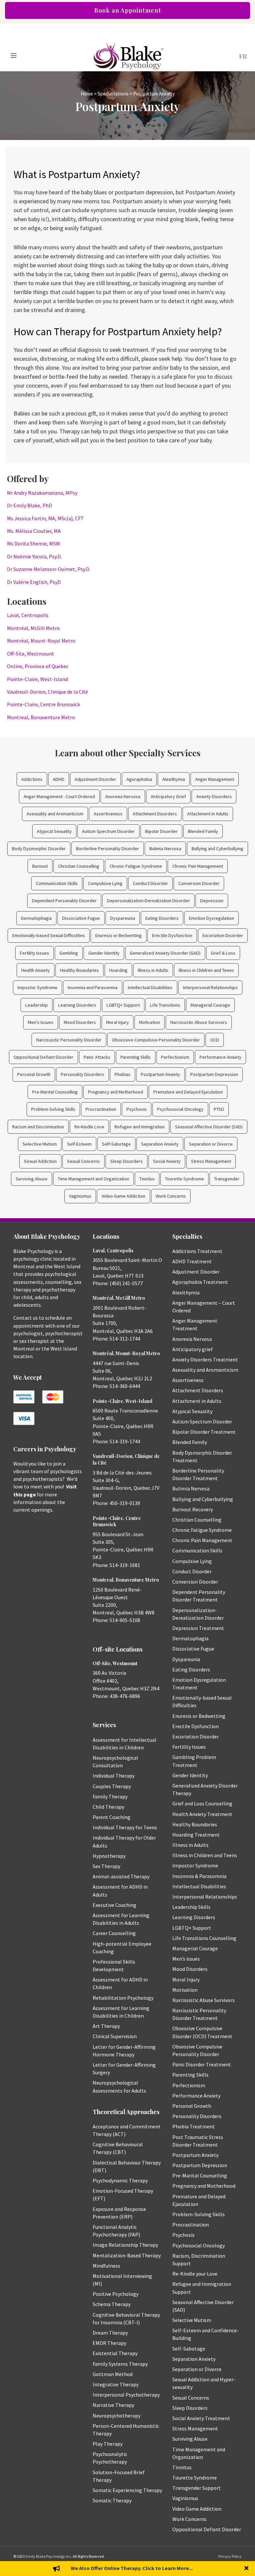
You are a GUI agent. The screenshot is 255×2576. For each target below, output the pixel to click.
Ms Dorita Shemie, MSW (34, 543)
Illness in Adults (153, 970)
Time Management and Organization (93, 1179)
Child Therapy (108, 1807)
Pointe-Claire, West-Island (37, 679)
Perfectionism (175, 1057)
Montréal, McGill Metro (33, 628)
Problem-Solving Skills (53, 1109)
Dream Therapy (110, 2333)
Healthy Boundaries (80, 970)
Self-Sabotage (116, 1144)
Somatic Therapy (112, 2500)
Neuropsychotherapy (117, 2416)
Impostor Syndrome (38, 987)
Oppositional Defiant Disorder (43, 1057)
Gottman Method (113, 2374)
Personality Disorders (83, 1074)
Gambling (69, 953)
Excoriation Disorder (223, 935)
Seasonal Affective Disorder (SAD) (209, 1127)
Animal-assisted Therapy (121, 1876)
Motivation (150, 1022)
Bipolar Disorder (161, 831)
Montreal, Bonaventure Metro (41, 717)
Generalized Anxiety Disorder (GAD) (165, 953)
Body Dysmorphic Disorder (39, 848)
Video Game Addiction (124, 1196)
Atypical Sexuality (54, 831)
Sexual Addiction (40, 1161)
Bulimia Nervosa (165, 848)
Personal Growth (34, 1074)
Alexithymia (174, 779)
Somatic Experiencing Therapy (127, 2490)
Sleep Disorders (127, 1161)
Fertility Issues (35, 953)
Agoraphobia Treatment (200, 1282)
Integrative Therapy (116, 2384)
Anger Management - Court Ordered (59, 796)
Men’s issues (186, 1959)
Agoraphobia (139, 779)
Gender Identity (104, 953)
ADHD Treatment (192, 1261)
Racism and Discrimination (38, 1127)
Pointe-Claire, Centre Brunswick (43, 704)
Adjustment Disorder (95, 779)
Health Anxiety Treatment (202, 1814)
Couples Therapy (112, 1786)
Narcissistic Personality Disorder (69, 1040)
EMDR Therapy (109, 2343)
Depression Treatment (198, 1628)
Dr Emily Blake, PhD (30, 505)
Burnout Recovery (193, 1509)
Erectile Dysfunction (172, 935)
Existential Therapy (115, 2353)
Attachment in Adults (208, 814)
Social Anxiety (167, 1161)
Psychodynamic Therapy (120, 2180)
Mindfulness (106, 2266)
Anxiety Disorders (214, 796)
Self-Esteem (79, 1144)
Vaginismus (80, 1196)
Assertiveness (108, 814)
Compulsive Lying (105, 883)
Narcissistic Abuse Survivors (199, 1022)
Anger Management (215, 779)
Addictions (32, 779)
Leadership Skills (191, 1907)
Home (87, 94)
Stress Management (211, 1161)
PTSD (219, 1109)
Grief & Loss (223, 953)
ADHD (59, 779)
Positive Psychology (116, 2294)
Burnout (40, 866)
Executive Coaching (115, 1905)
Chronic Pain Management (198, 866)
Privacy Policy (230, 2556)
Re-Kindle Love (89, 1127)
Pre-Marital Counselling (55, 1092)
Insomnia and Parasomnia (93, 987)
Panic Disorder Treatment (202, 2064)
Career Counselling (114, 1933)
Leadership (37, 1005)
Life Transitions (165, 1005)
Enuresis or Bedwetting (119, 935)
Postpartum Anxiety (160, 1074)
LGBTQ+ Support (123, 1005)
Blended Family (203, 831)
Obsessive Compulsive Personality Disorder (156, 1040)
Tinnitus (147, 1179)
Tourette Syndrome (184, 1179)
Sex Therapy (106, 1866)
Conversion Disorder (199, 883)
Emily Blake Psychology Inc (48, 2556)
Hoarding (118, 970)
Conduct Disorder (150, 883)
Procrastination (101, 1109)
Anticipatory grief (193, 1349)
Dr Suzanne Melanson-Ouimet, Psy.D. (49, 569)
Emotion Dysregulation (212, 918)
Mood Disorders (80, 1022)
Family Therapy (110, 1796)
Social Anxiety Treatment (201, 2418)
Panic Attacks (97, 1057)
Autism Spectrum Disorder (108, 831)
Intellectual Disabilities (150, 987)
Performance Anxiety (220, 1057)
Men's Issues (41, 1022)
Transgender (227, 1179)
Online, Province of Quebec (38, 666)
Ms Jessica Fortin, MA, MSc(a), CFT (45, 518)
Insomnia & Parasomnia (199, 1876)
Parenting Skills (136, 1057)
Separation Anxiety (160, 1144)
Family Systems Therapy (120, 2364)
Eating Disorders (162, 918)
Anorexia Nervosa (123, 796)
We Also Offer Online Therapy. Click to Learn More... (132, 2568)
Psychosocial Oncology (180, 1109)
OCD (215, 1040)
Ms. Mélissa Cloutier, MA (34, 531)
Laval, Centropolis (28, 615)
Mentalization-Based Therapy (127, 2255)
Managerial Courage (210, 1005)
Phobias (123, 1074)
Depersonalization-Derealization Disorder (148, 901)
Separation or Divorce (211, 1144)
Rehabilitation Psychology (123, 1998)
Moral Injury (118, 1022)
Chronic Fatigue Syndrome (136, 866)
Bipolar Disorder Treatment (204, 1432)
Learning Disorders (77, 1005)
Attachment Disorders (155, 814)
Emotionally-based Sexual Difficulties (49, 935)
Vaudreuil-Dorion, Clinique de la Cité (47, 692)
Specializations (113, 94)
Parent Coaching (112, 1817)
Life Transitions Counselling (204, 1938)
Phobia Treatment (194, 2126)
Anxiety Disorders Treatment (205, 1359)
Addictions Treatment (197, 1251)
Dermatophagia (36, 918)
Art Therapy (106, 2026)
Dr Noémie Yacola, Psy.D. (34, 556)
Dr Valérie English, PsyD (34, 582)
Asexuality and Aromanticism (55, 814)
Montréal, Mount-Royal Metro (41, 641)
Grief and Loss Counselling (202, 1803)
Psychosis (137, 1109)
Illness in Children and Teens (206, 970)
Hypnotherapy (109, 1856)
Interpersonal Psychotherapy (126, 2395)
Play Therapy (108, 2444)
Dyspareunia (123, 918)
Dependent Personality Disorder (64, 901)
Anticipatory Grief (168, 796)
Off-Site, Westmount (31, 654)
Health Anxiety (36, 970)
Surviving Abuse (32, 1179)
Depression (212, 901)
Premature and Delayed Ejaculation (188, 1092)
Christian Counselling (79, 866)
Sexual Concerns (84, 1161)
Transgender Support (197, 2488)
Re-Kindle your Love (195, 2274)
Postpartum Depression (214, 1074)
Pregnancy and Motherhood (116, 1092)
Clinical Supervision (115, 2036)
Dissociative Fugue (81, 918)
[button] (247, 2569)
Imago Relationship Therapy (125, 2245)
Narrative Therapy (113, 2405)
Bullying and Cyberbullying (217, 848)
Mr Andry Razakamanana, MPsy (42, 493)
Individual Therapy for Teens (125, 1827)
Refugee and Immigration (140, 1127)
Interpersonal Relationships (210, 987)
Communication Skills (57, 883)
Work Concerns (171, 1196)
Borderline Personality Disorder (108, 848)
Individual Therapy (114, 1776)
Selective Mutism (40, 1144)
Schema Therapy (112, 2304)
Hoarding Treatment (196, 1835)
